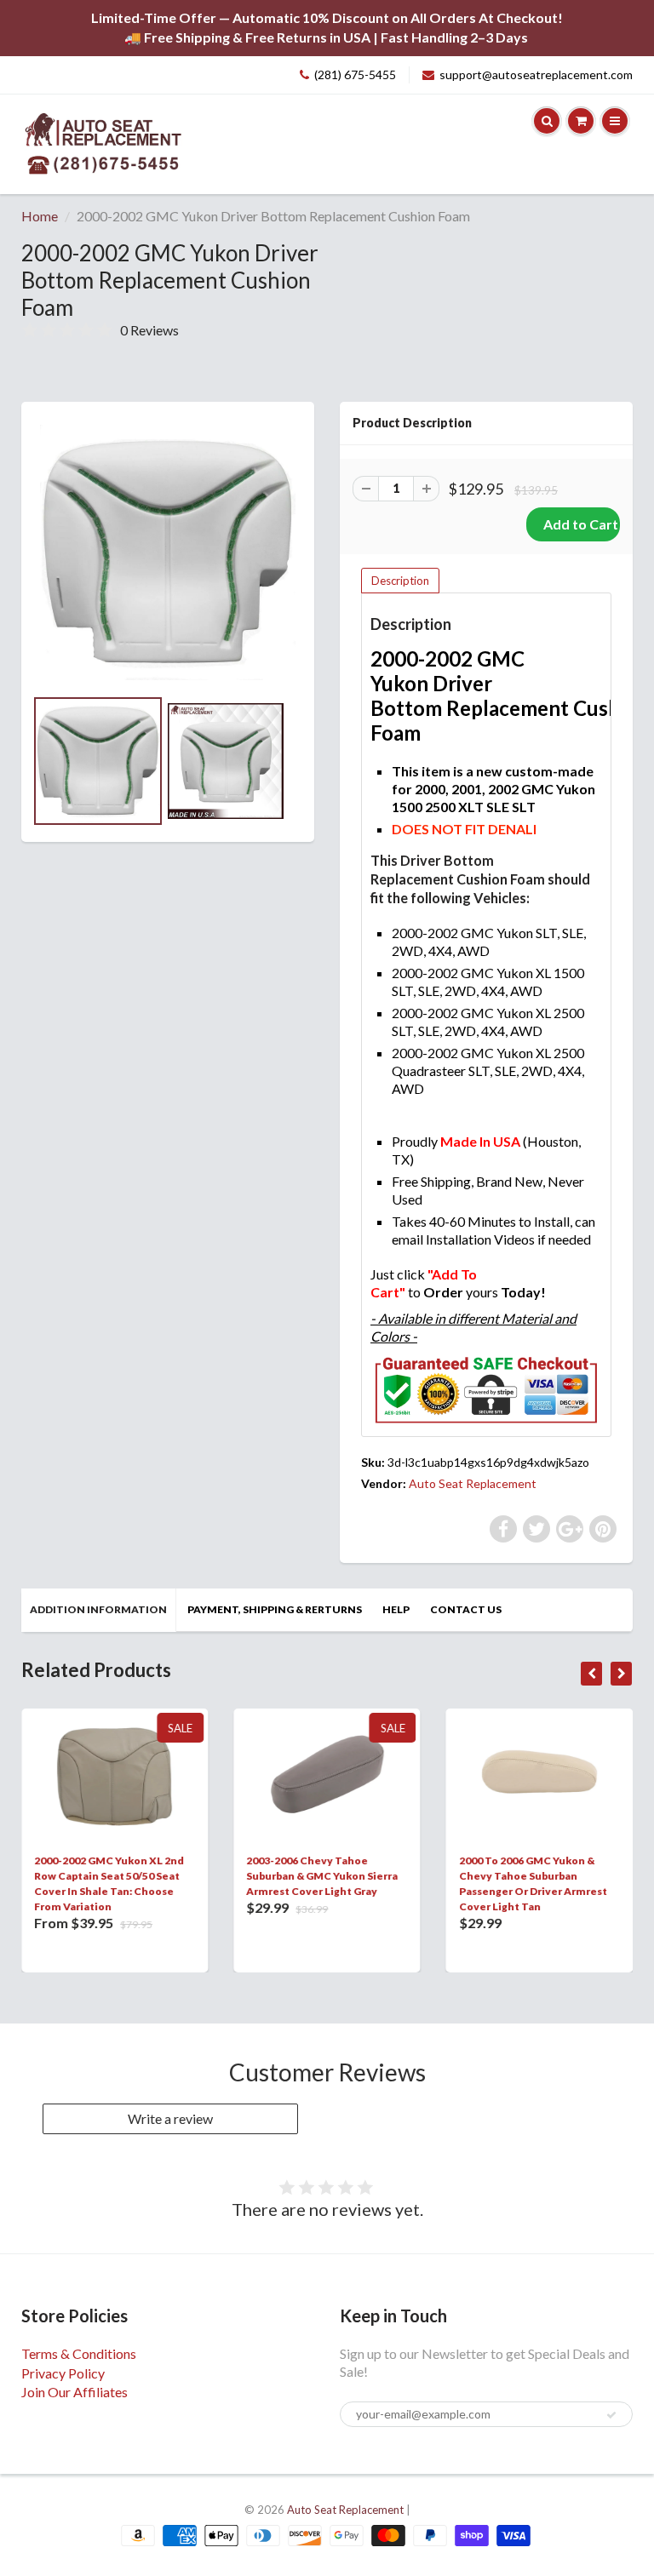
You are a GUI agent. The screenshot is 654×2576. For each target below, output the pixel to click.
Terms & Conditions (79, 2353)
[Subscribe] (611, 2415)
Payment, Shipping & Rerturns (275, 1609)
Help (396, 1609)
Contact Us (466, 1609)
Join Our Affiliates (75, 2392)
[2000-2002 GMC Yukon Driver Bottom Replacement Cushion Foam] (168, 552)
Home (40, 216)
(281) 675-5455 (355, 74)
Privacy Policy (63, 2373)
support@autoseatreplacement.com (536, 74)
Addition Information (98, 1609)
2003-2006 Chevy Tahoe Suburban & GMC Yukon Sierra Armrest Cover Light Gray (322, 1876)
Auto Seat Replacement (473, 1483)
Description (400, 581)
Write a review (170, 2118)
